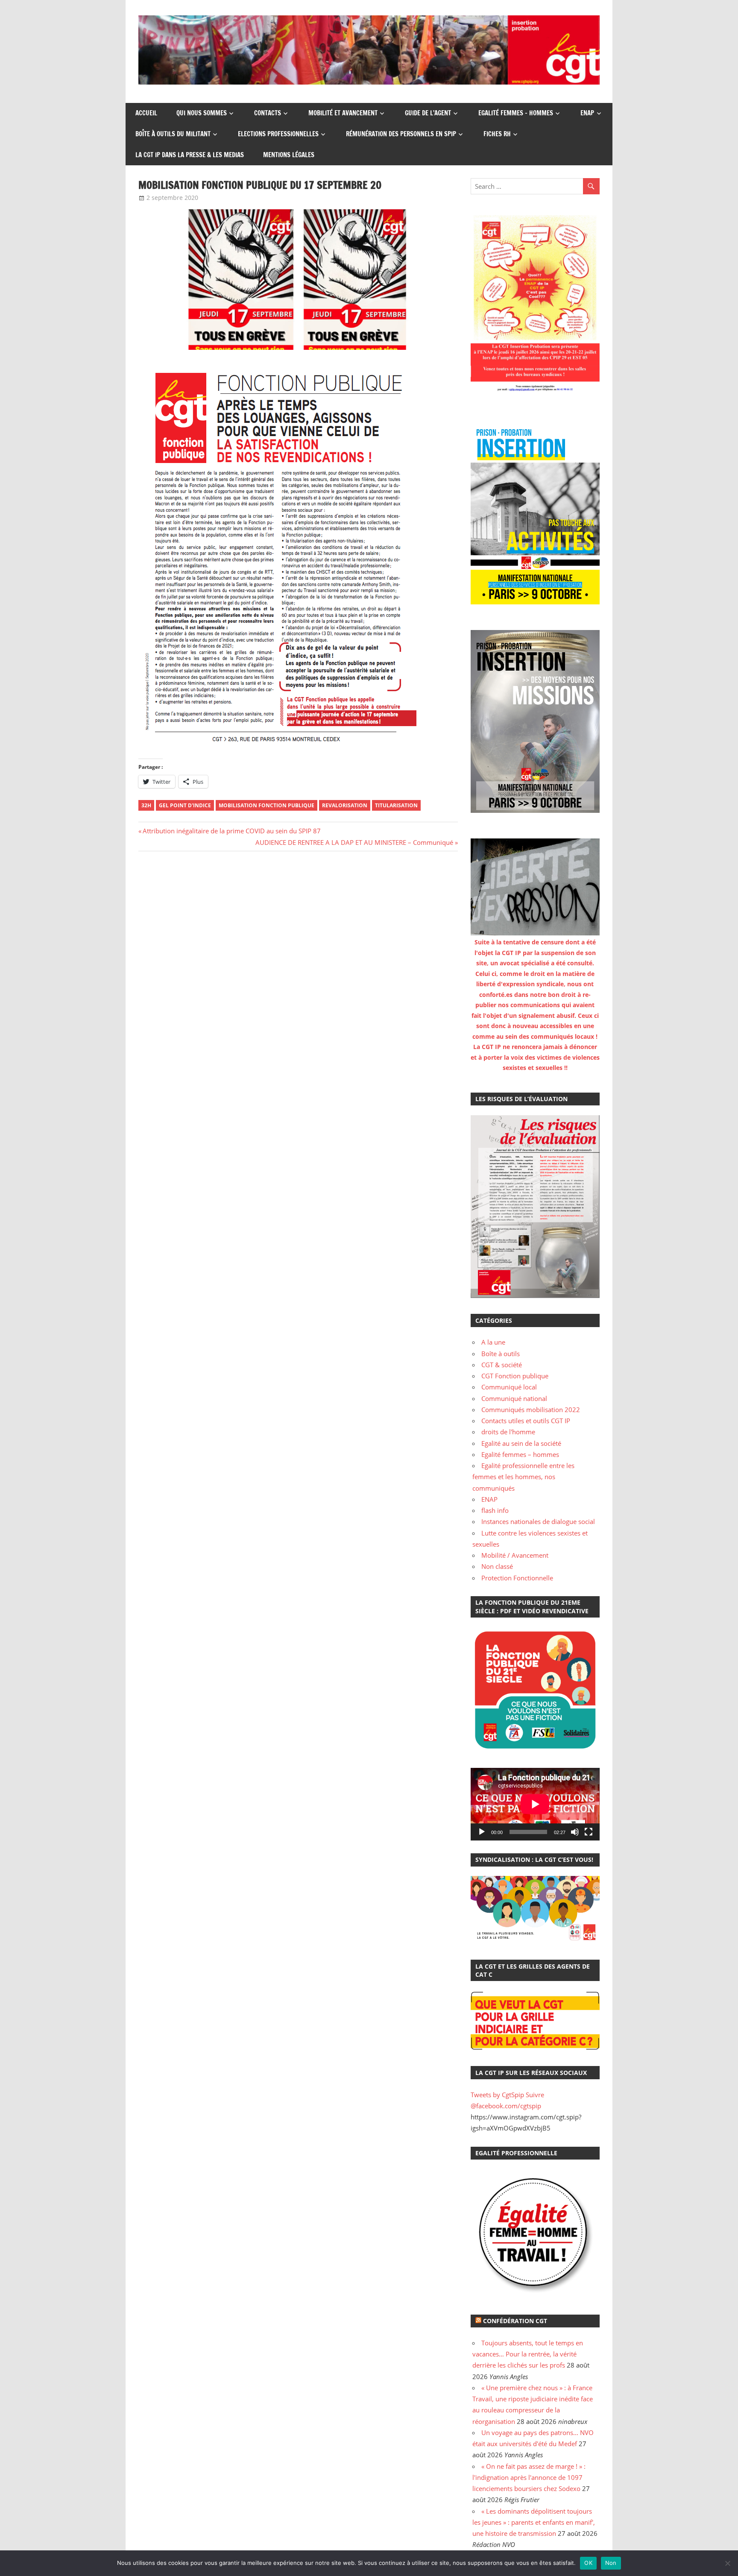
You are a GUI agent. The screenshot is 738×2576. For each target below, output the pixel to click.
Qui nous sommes (202, 113)
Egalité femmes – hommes (516, 113)
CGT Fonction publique (515, 1376)
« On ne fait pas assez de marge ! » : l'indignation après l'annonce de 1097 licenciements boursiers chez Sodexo (529, 2478)
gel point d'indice (185, 805)
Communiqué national (514, 1398)
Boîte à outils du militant (173, 134)
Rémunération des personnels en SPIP (401, 134)
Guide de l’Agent (428, 113)
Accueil (146, 113)
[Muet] (575, 1832)
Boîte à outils (501, 1354)
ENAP (587, 113)
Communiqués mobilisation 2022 (531, 1410)
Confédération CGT (515, 2321)
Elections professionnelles (278, 134)
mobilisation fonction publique (266, 805)
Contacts (268, 113)
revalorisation (345, 805)
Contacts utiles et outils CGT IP (526, 1421)
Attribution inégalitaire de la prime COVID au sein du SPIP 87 (231, 831)
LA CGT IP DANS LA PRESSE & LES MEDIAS (190, 155)
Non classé (497, 1566)
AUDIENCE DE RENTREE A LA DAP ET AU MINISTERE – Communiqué (354, 842)
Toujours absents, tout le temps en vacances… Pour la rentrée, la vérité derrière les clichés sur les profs (528, 2354)
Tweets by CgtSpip (497, 2095)
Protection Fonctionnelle (517, 1578)
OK (588, 2563)
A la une (493, 1342)
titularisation (396, 805)
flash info (495, 1510)
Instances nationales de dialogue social (538, 1521)
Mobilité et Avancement (343, 113)
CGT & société (502, 1365)
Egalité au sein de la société (521, 1443)
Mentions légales (289, 155)
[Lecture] (482, 1832)
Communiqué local (509, 1387)
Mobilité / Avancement (515, 1555)
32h (146, 805)
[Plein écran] (589, 1832)
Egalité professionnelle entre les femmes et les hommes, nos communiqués (523, 1477)
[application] (535, 1804)
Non (611, 2563)
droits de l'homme (508, 1432)
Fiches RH (497, 134)
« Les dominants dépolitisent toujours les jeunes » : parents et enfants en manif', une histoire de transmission (534, 2522)
